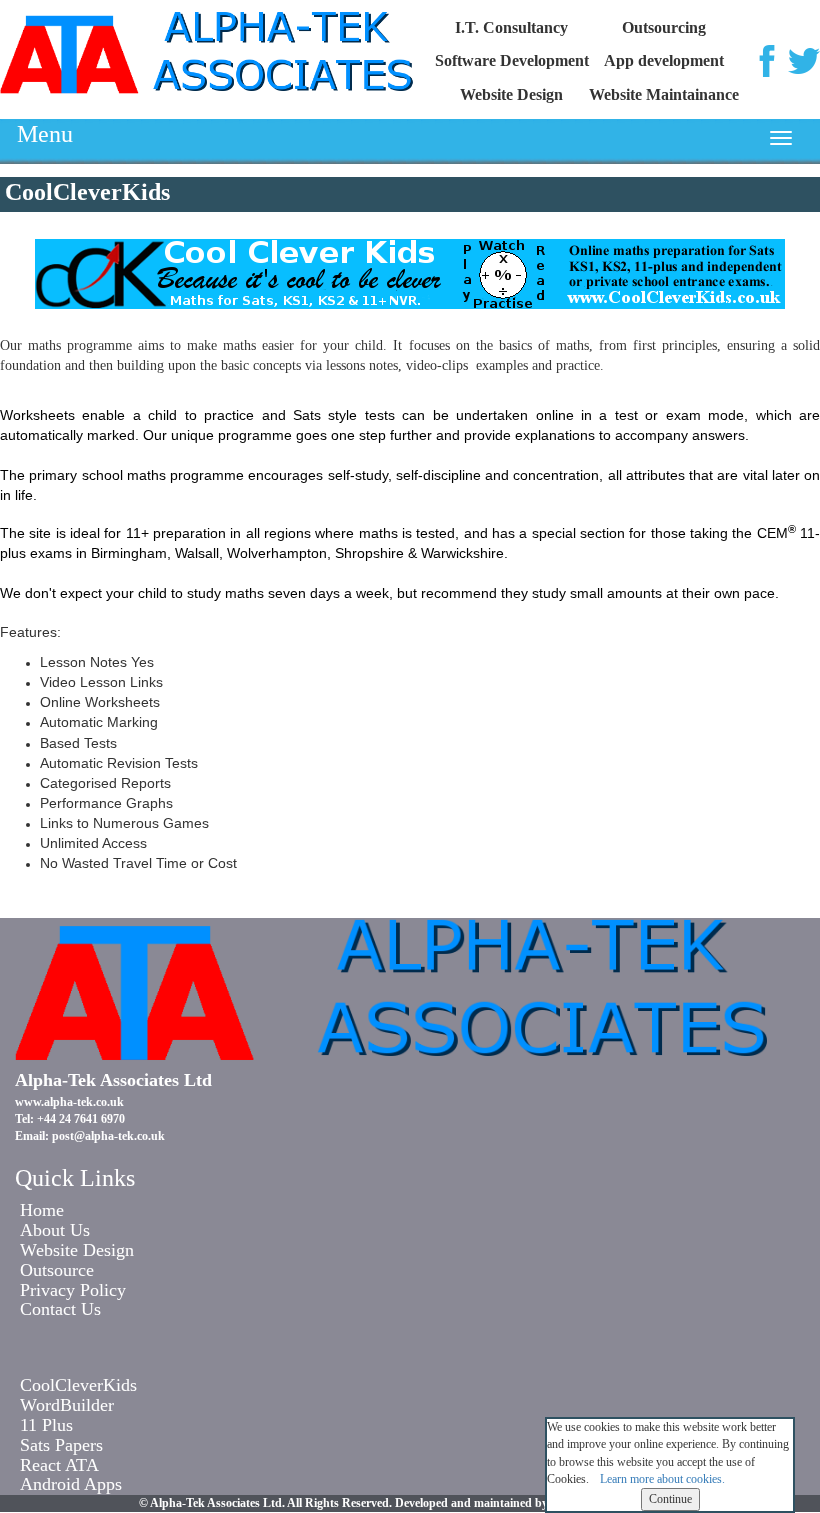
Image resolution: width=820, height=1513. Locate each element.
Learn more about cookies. (662, 1479)
